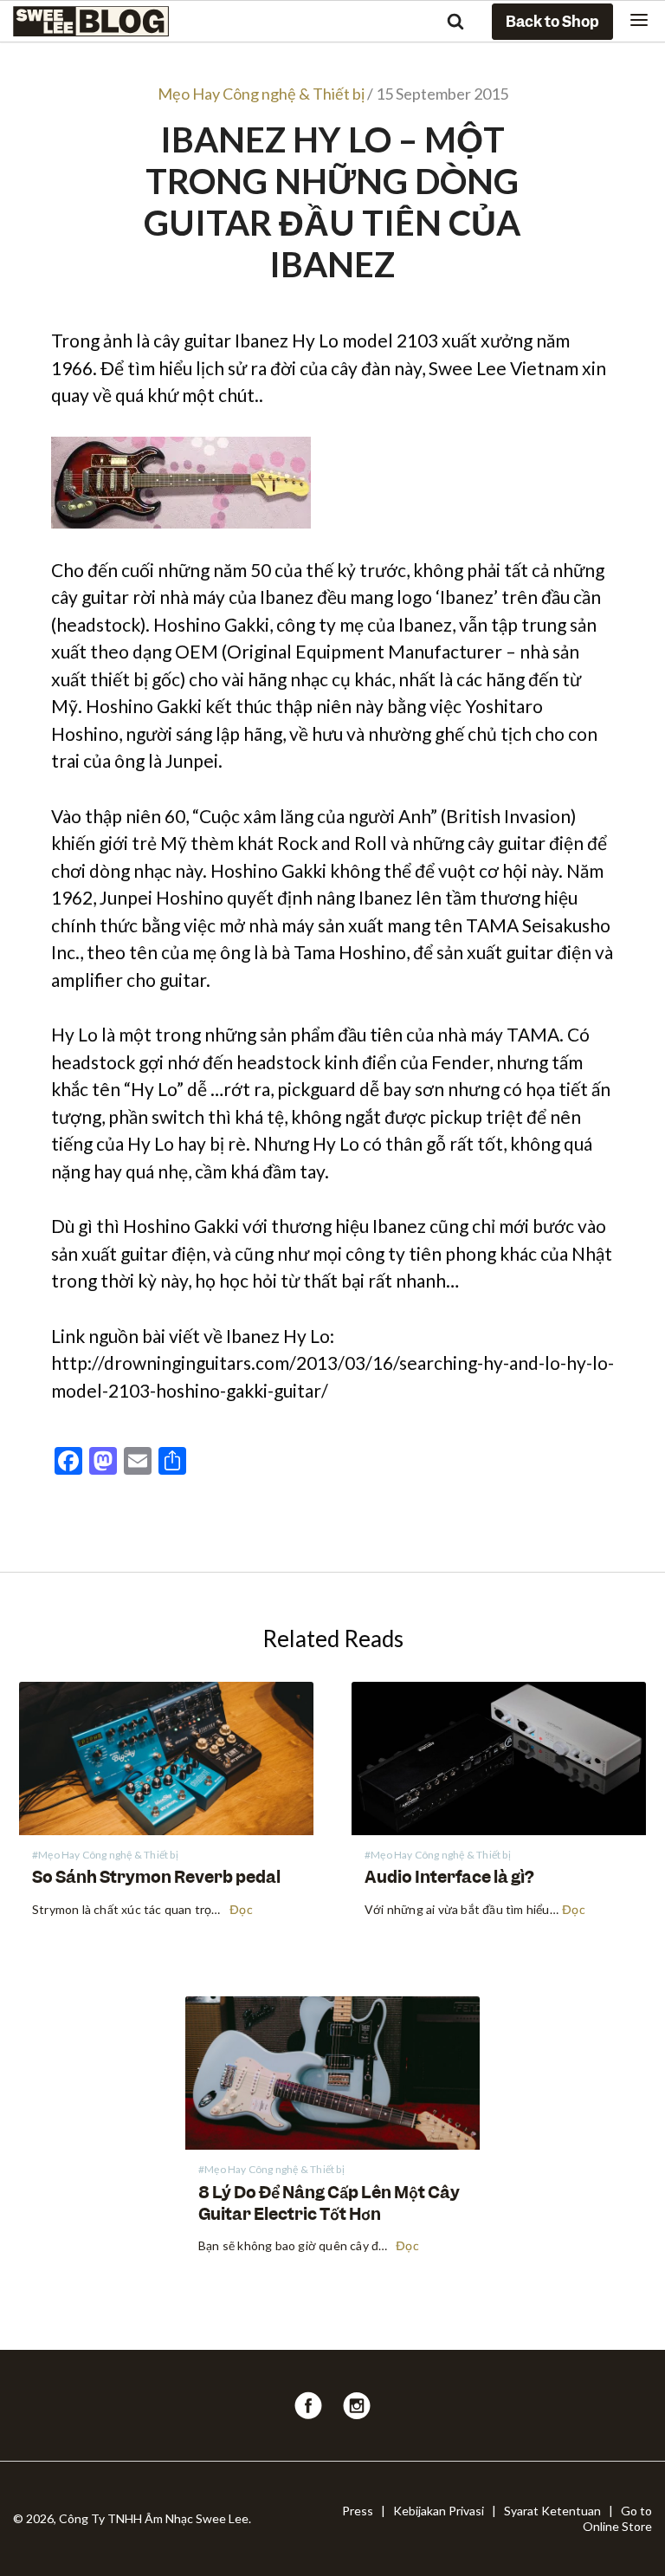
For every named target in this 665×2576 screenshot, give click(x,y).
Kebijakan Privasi (439, 2511)
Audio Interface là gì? (449, 1877)
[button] (639, 21)
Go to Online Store (617, 2518)
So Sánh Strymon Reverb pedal (156, 1877)
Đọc (241, 1911)
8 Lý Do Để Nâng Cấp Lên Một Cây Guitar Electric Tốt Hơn (329, 2203)
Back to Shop (552, 22)
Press (358, 2511)
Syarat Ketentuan (552, 2511)
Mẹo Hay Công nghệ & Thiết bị (261, 94)
